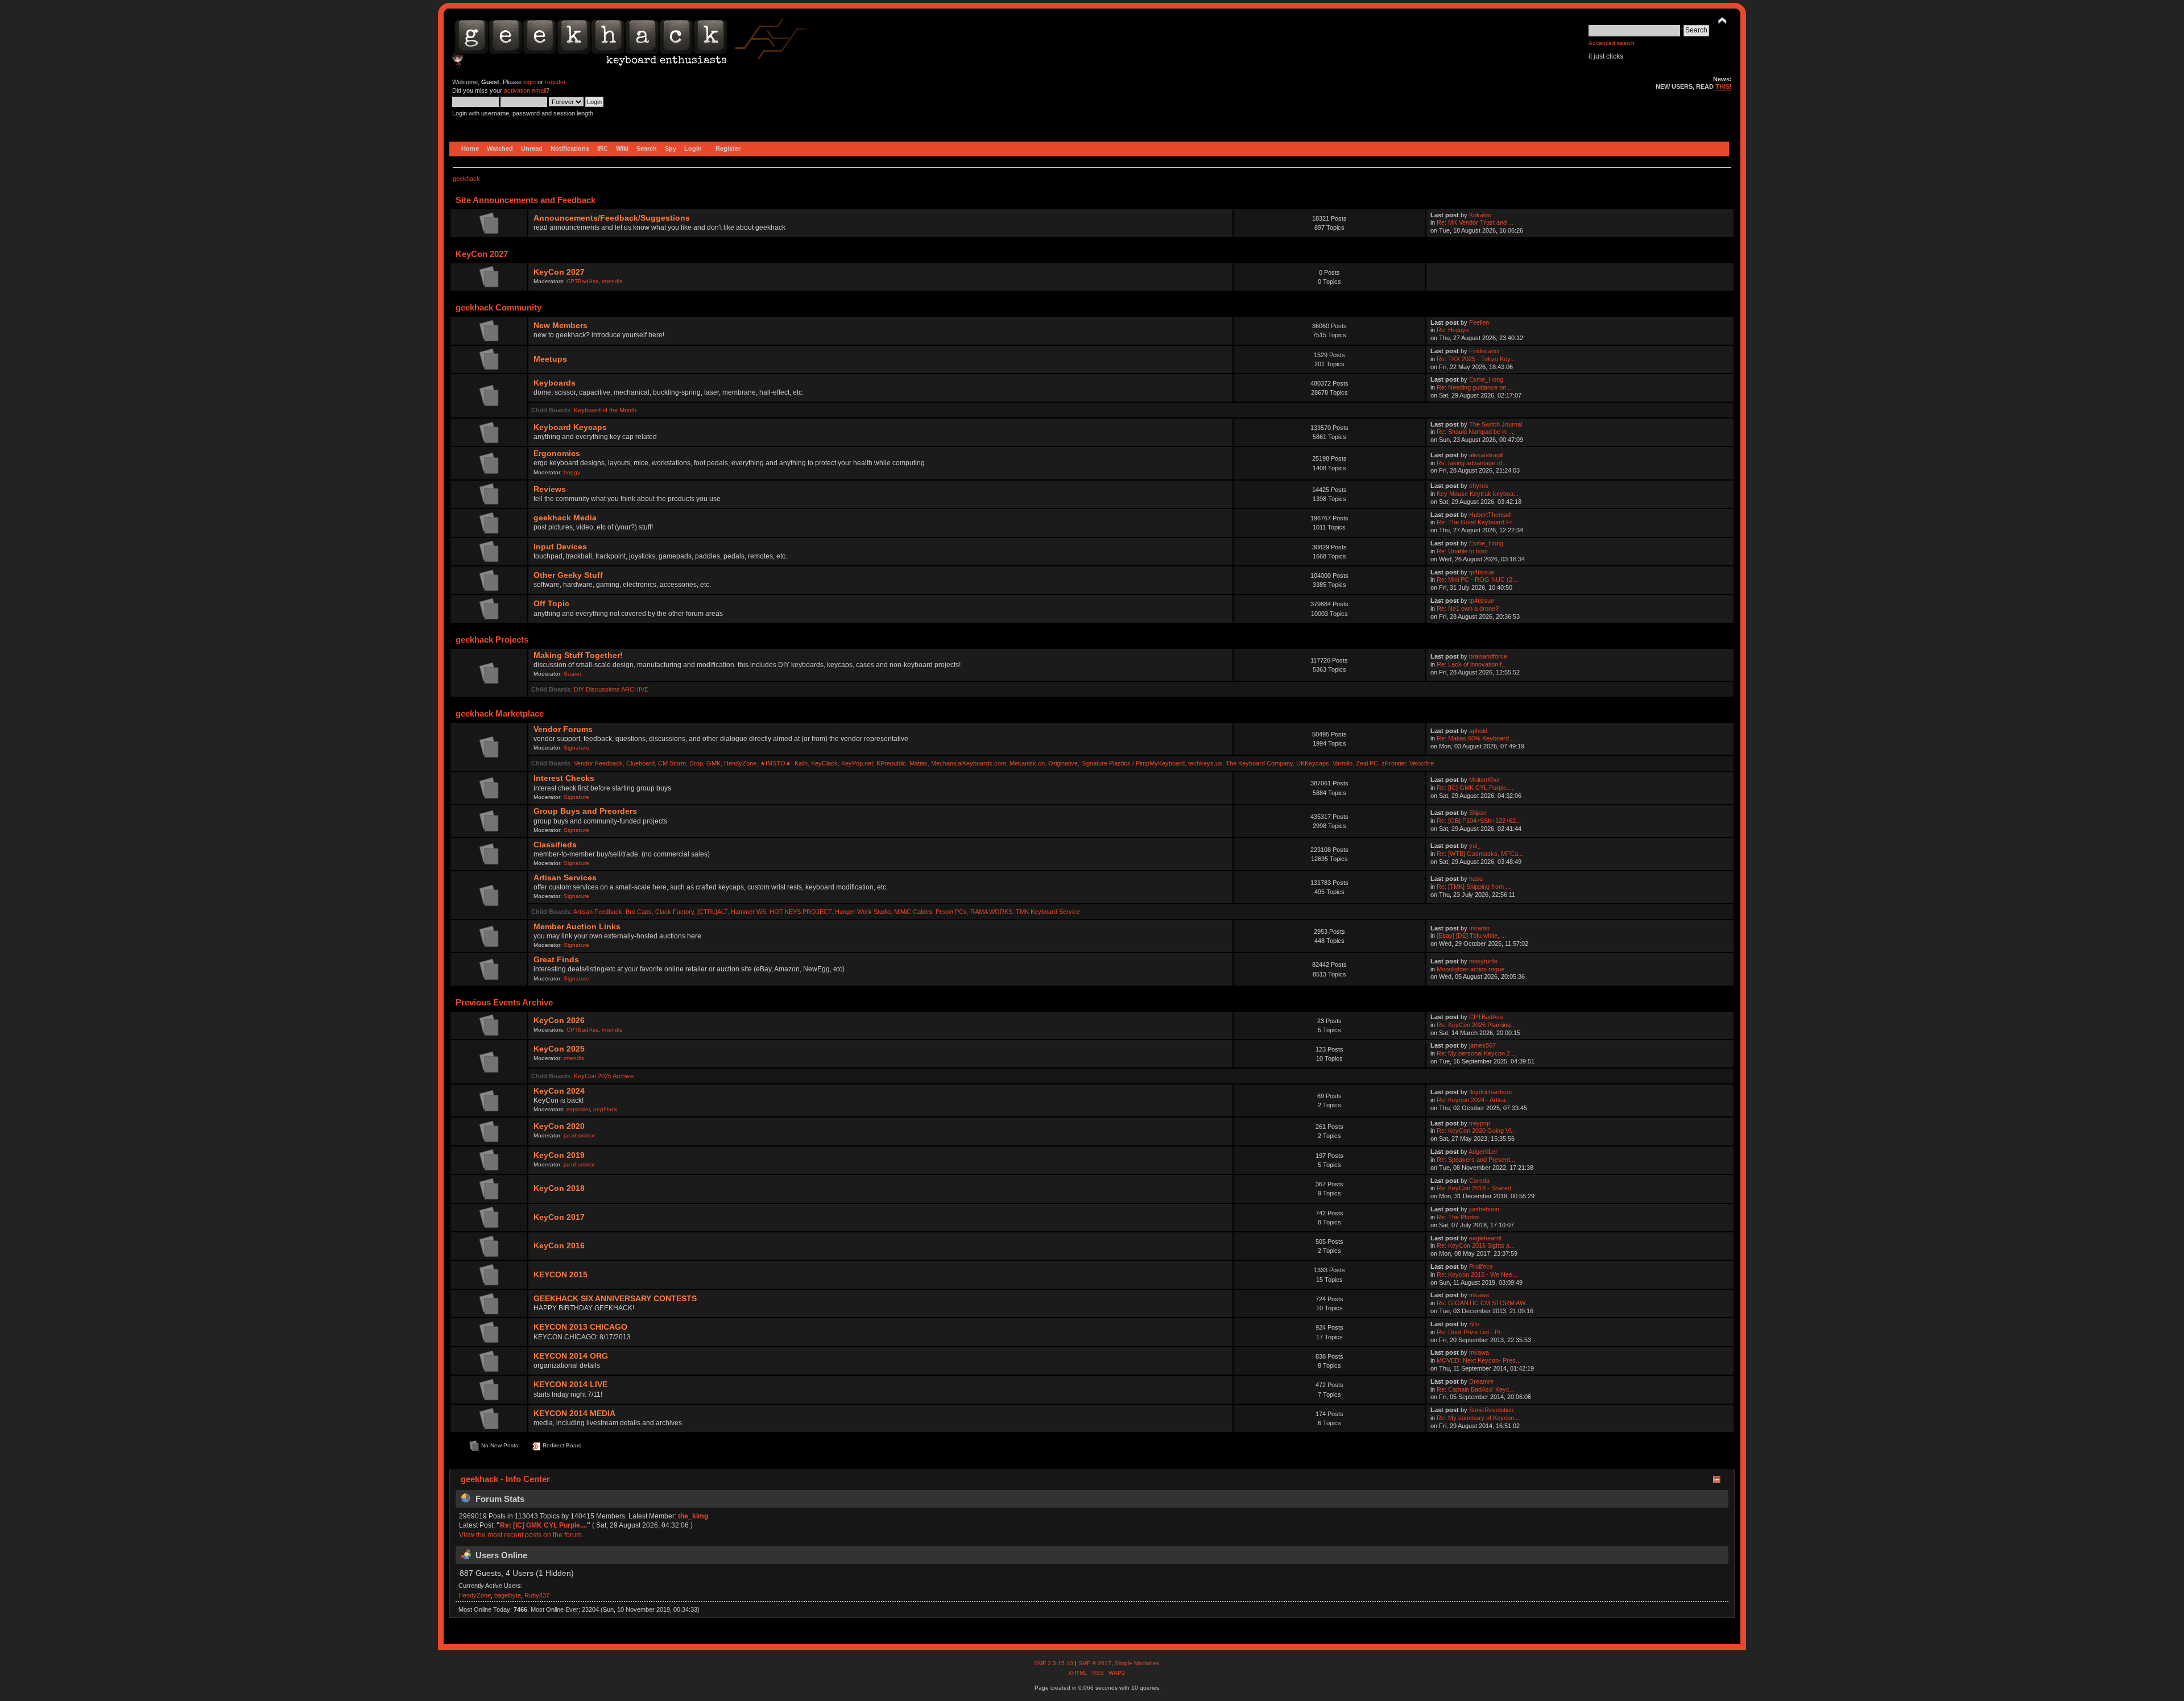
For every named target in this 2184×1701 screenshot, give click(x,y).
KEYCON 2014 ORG (571, 1356)
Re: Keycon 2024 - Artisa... (1474, 1100)
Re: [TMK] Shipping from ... (1474, 887)
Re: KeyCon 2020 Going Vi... (1476, 1131)
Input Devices (560, 547)
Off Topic (551, 604)
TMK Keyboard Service (1048, 912)
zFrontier (1394, 763)
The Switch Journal (1496, 424)
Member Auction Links (577, 927)
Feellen (1479, 322)
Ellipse (1478, 813)
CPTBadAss (582, 281)
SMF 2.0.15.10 (1054, 1663)
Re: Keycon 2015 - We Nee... (1477, 1274)
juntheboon (1484, 1209)
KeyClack (824, 763)
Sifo (1474, 1324)
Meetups (550, 359)
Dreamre (1481, 1381)
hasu (1476, 879)
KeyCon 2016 (559, 1246)
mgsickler (578, 1109)
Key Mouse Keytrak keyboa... (1478, 494)
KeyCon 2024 (559, 1091)
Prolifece (1481, 1267)
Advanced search (1612, 43)
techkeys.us (1205, 763)
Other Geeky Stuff (568, 575)
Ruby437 (537, 1595)
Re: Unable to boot (1462, 551)
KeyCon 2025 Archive (604, 1076)
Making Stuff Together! (578, 655)
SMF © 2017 (1095, 1663)
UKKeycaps (1313, 763)
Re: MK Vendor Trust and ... (1475, 222)
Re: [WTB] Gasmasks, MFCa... (1480, 854)
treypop (1480, 1123)
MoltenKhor (1485, 780)
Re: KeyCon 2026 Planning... (1476, 1025)
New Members (561, 326)
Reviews (550, 489)
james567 (1482, 1045)
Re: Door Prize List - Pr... (1471, 1332)
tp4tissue (1482, 572)
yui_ (1475, 846)
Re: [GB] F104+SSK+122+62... (1479, 821)
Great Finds (556, 960)
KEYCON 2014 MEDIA (574, 1414)
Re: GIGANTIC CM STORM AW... (1483, 1303)
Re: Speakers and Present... (1476, 1160)
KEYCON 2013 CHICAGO (580, 1327)
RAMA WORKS (991, 912)
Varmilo (1343, 763)
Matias (919, 763)
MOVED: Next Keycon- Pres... (1479, 1360)
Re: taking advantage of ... (1473, 463)
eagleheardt (1485, 1238)
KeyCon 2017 (559, 1217)
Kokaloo (1480, 215)
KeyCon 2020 (559, 1126)
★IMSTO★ (775, 763)
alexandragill (1486, 455)
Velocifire (1422, 763)
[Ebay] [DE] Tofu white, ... (1471, 936)
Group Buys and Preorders (585, 811)
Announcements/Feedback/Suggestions (612, 218)
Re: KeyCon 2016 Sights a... (1476, 1245)
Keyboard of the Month (605, 410)
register (555, 82)
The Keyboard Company (1259, 763)
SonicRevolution (1491, 1410)
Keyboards (555, 383)
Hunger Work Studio (863, 912)
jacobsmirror (579, 1135)
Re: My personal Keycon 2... (1476, 1053)
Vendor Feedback (598, 763)
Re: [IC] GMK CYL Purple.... (1475, 788)
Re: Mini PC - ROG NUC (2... (1477, 580)
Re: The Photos (1458, 1217)
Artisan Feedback (598, 912)
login (530, 82)
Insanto (1479, 928)
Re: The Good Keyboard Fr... (1477, 522)
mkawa (1479, 1295)
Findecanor (1485, 351)
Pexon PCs (951, 912)
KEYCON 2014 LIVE (570, 1385)
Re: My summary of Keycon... (1478, 1418)
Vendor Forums (563, 729)
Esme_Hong (1486, 379)
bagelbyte (508, 1595)
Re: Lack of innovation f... (1472, 664)
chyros (1479, 486)
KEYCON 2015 (561, 1275)
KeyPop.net (857, 763)
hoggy (572, 472)
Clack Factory (675, 912)
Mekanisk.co (1027, 763)
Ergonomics (557, 454)
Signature (576, 748)
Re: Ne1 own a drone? (1468, 609)
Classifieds (555, 845)
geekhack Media (565, 518)
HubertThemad (1490, 515)
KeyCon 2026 (559, 1021)
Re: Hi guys (1453, 330)
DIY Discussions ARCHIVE (611, 689)
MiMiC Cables (913, 912)
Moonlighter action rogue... (1473, 969)
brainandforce (1488, 656)
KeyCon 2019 (559, 1155)
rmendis (612, 281)
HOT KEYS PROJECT (801, 912)
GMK (713, 763)
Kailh (801, 763)
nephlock (605, 1109)
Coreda (1479, 1181)
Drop (696, 763)
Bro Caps (639, 912)
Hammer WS (748, 912)
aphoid (1478, 731)
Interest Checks (564, 778)
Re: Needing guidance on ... (1475, 387)
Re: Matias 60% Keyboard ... (1476, 738)
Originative (1063, 763)
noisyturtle (1483, 961)
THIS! (1724, 86)
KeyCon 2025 (559, 1049)
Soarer (572, 674)
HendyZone (740, 763)
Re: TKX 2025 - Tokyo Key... (1476, 359)
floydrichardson (1490, 1092)
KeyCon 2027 (559, 272)
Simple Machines (1137, 1663)
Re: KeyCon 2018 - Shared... (1476, 1188)
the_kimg (693, 1516)
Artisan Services (565, 878)
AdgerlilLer (1483, 1152)
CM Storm (672, 763)
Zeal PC (1367, 763)
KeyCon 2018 (559, 1188)
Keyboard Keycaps (570, 427)
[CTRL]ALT (712, 912)
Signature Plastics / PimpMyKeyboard (1133, 763)
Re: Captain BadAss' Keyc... (1476, 1389)
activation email (525, 90)
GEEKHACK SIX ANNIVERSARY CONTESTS (615, 1299)
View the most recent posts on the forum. (521, 1535)
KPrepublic (891, 763)
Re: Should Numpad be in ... (1475, 432)
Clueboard (640, 763)
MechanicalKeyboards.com (969, 763)
